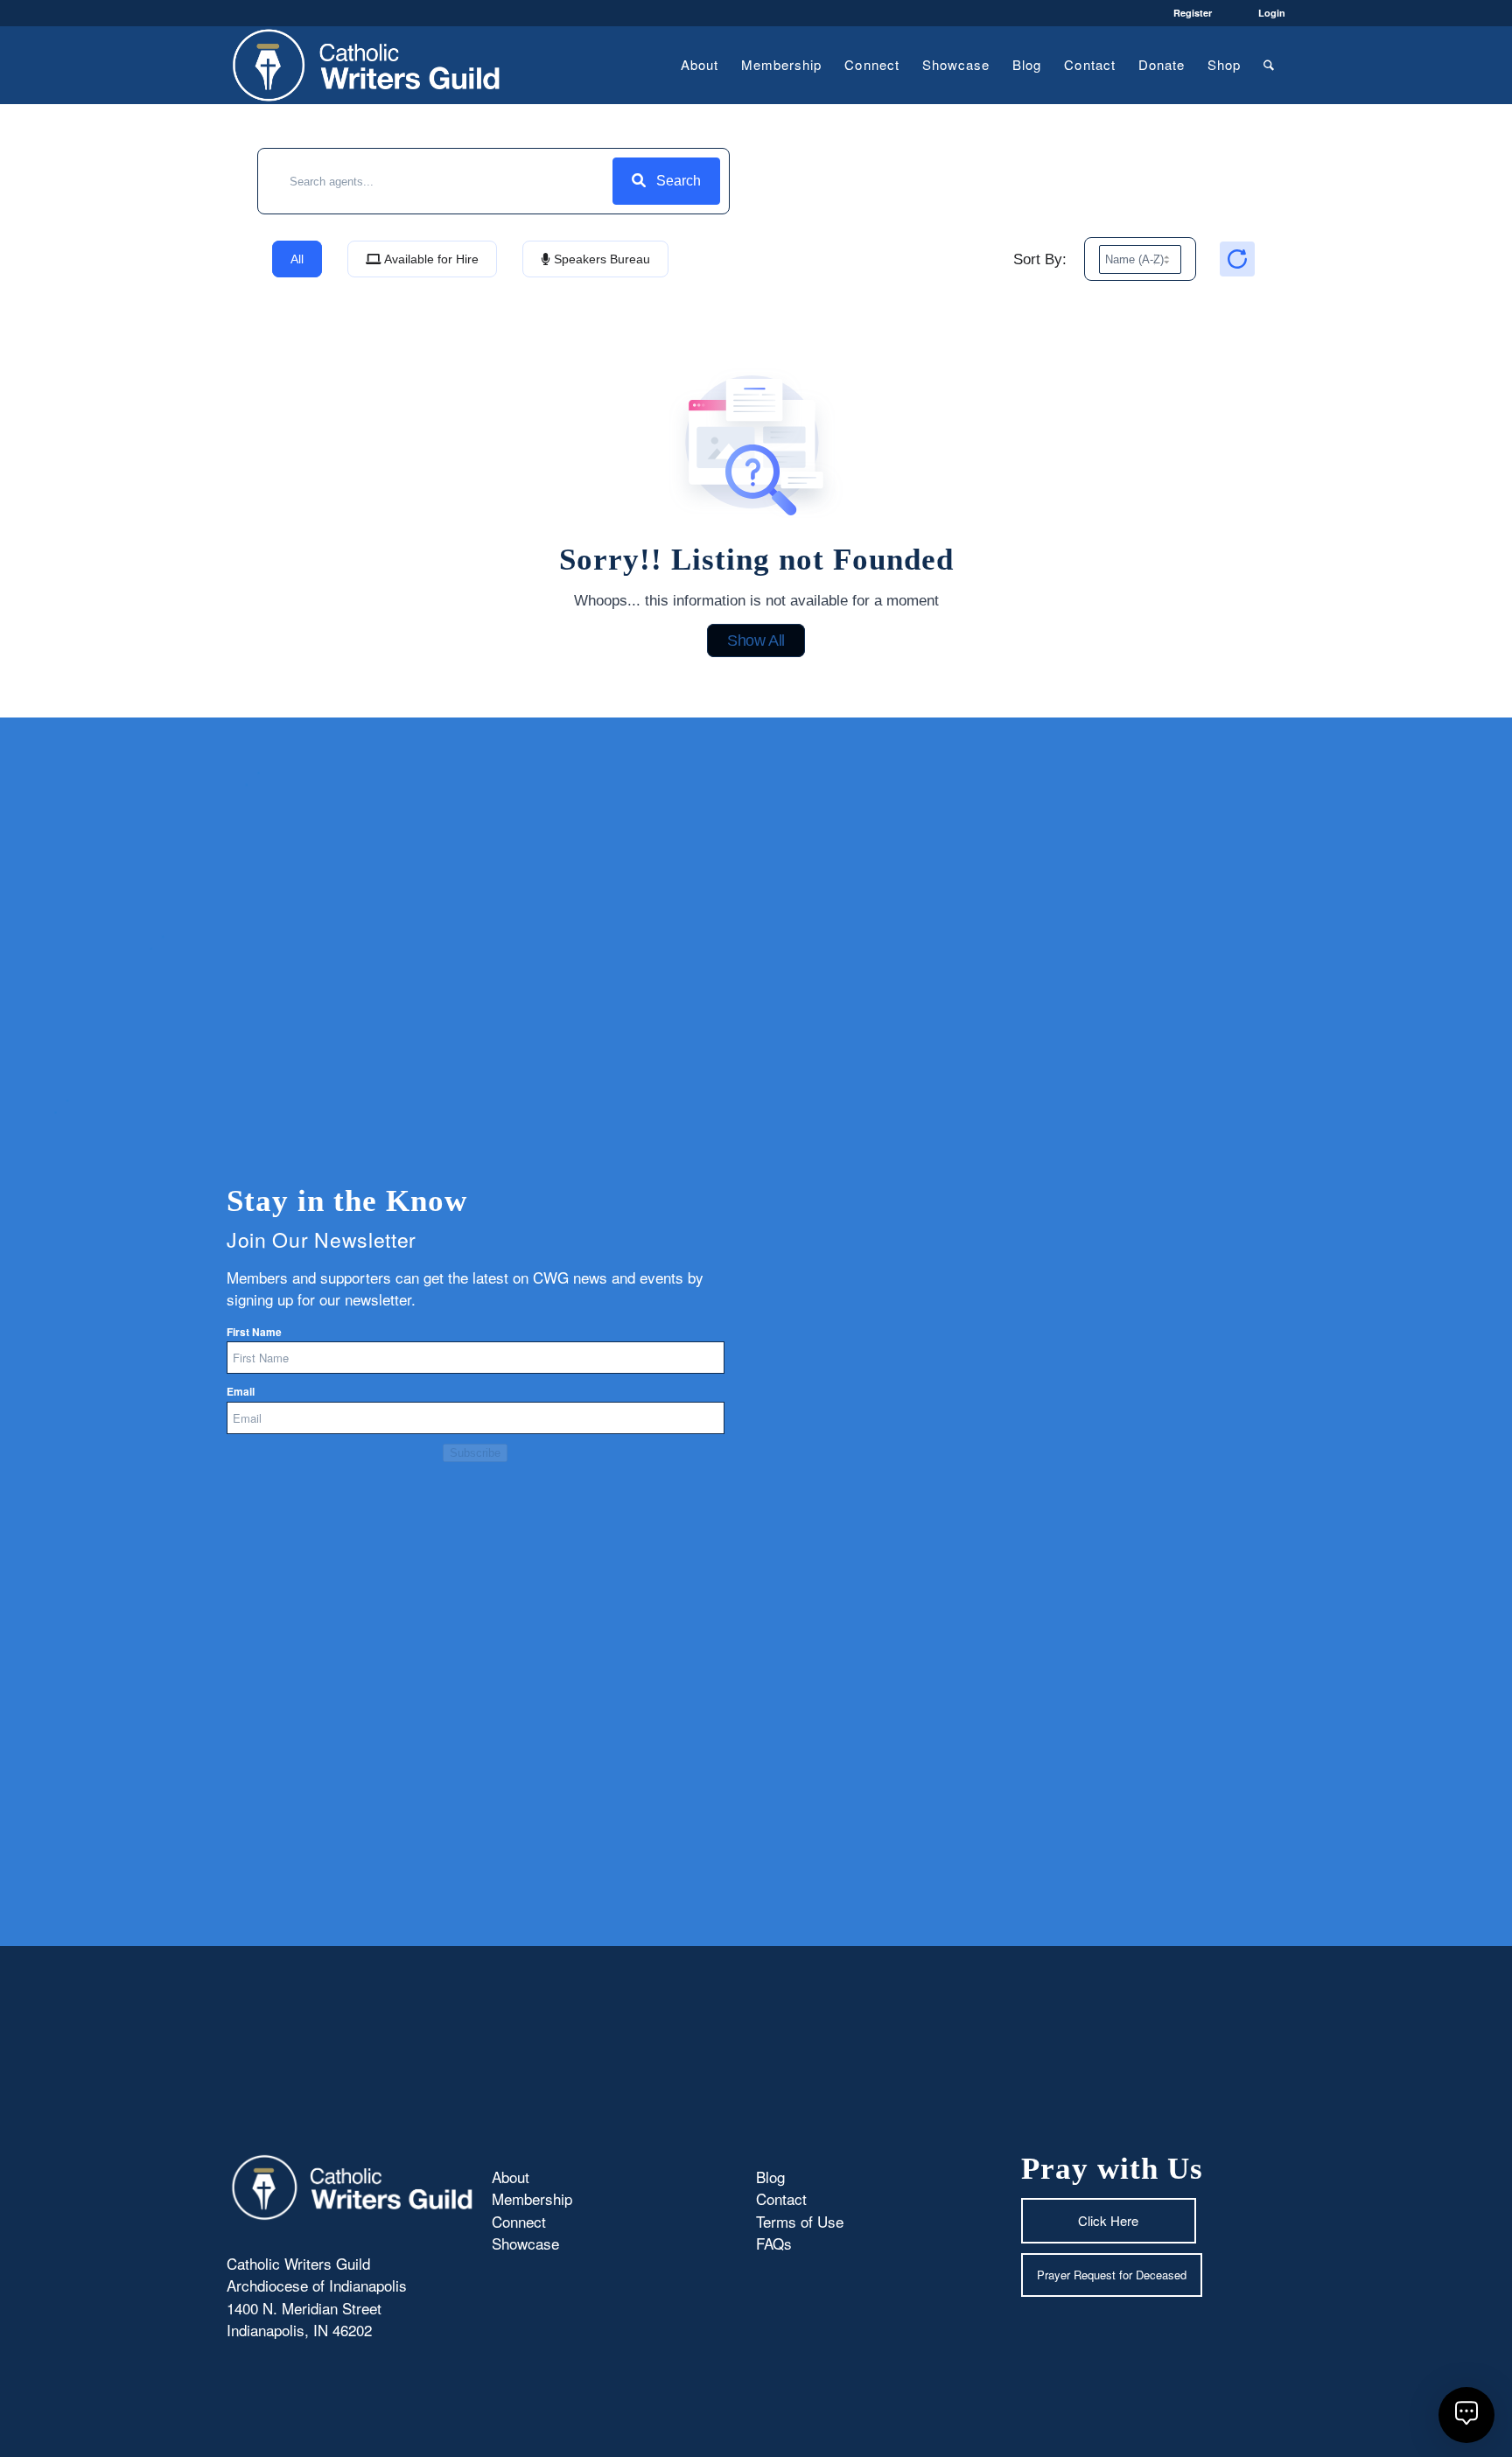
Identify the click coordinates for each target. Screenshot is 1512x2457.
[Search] (1269, 65)
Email (241, 1392)
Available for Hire (430, 259)
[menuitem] (700, 65)
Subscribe (475, 1453)
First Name (254, 1332)
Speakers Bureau (600, 259)
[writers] (367, 65)
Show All (756, 640)
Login (1272, 13)
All (297, 259)
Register (1193, 13)
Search (679, 181)
